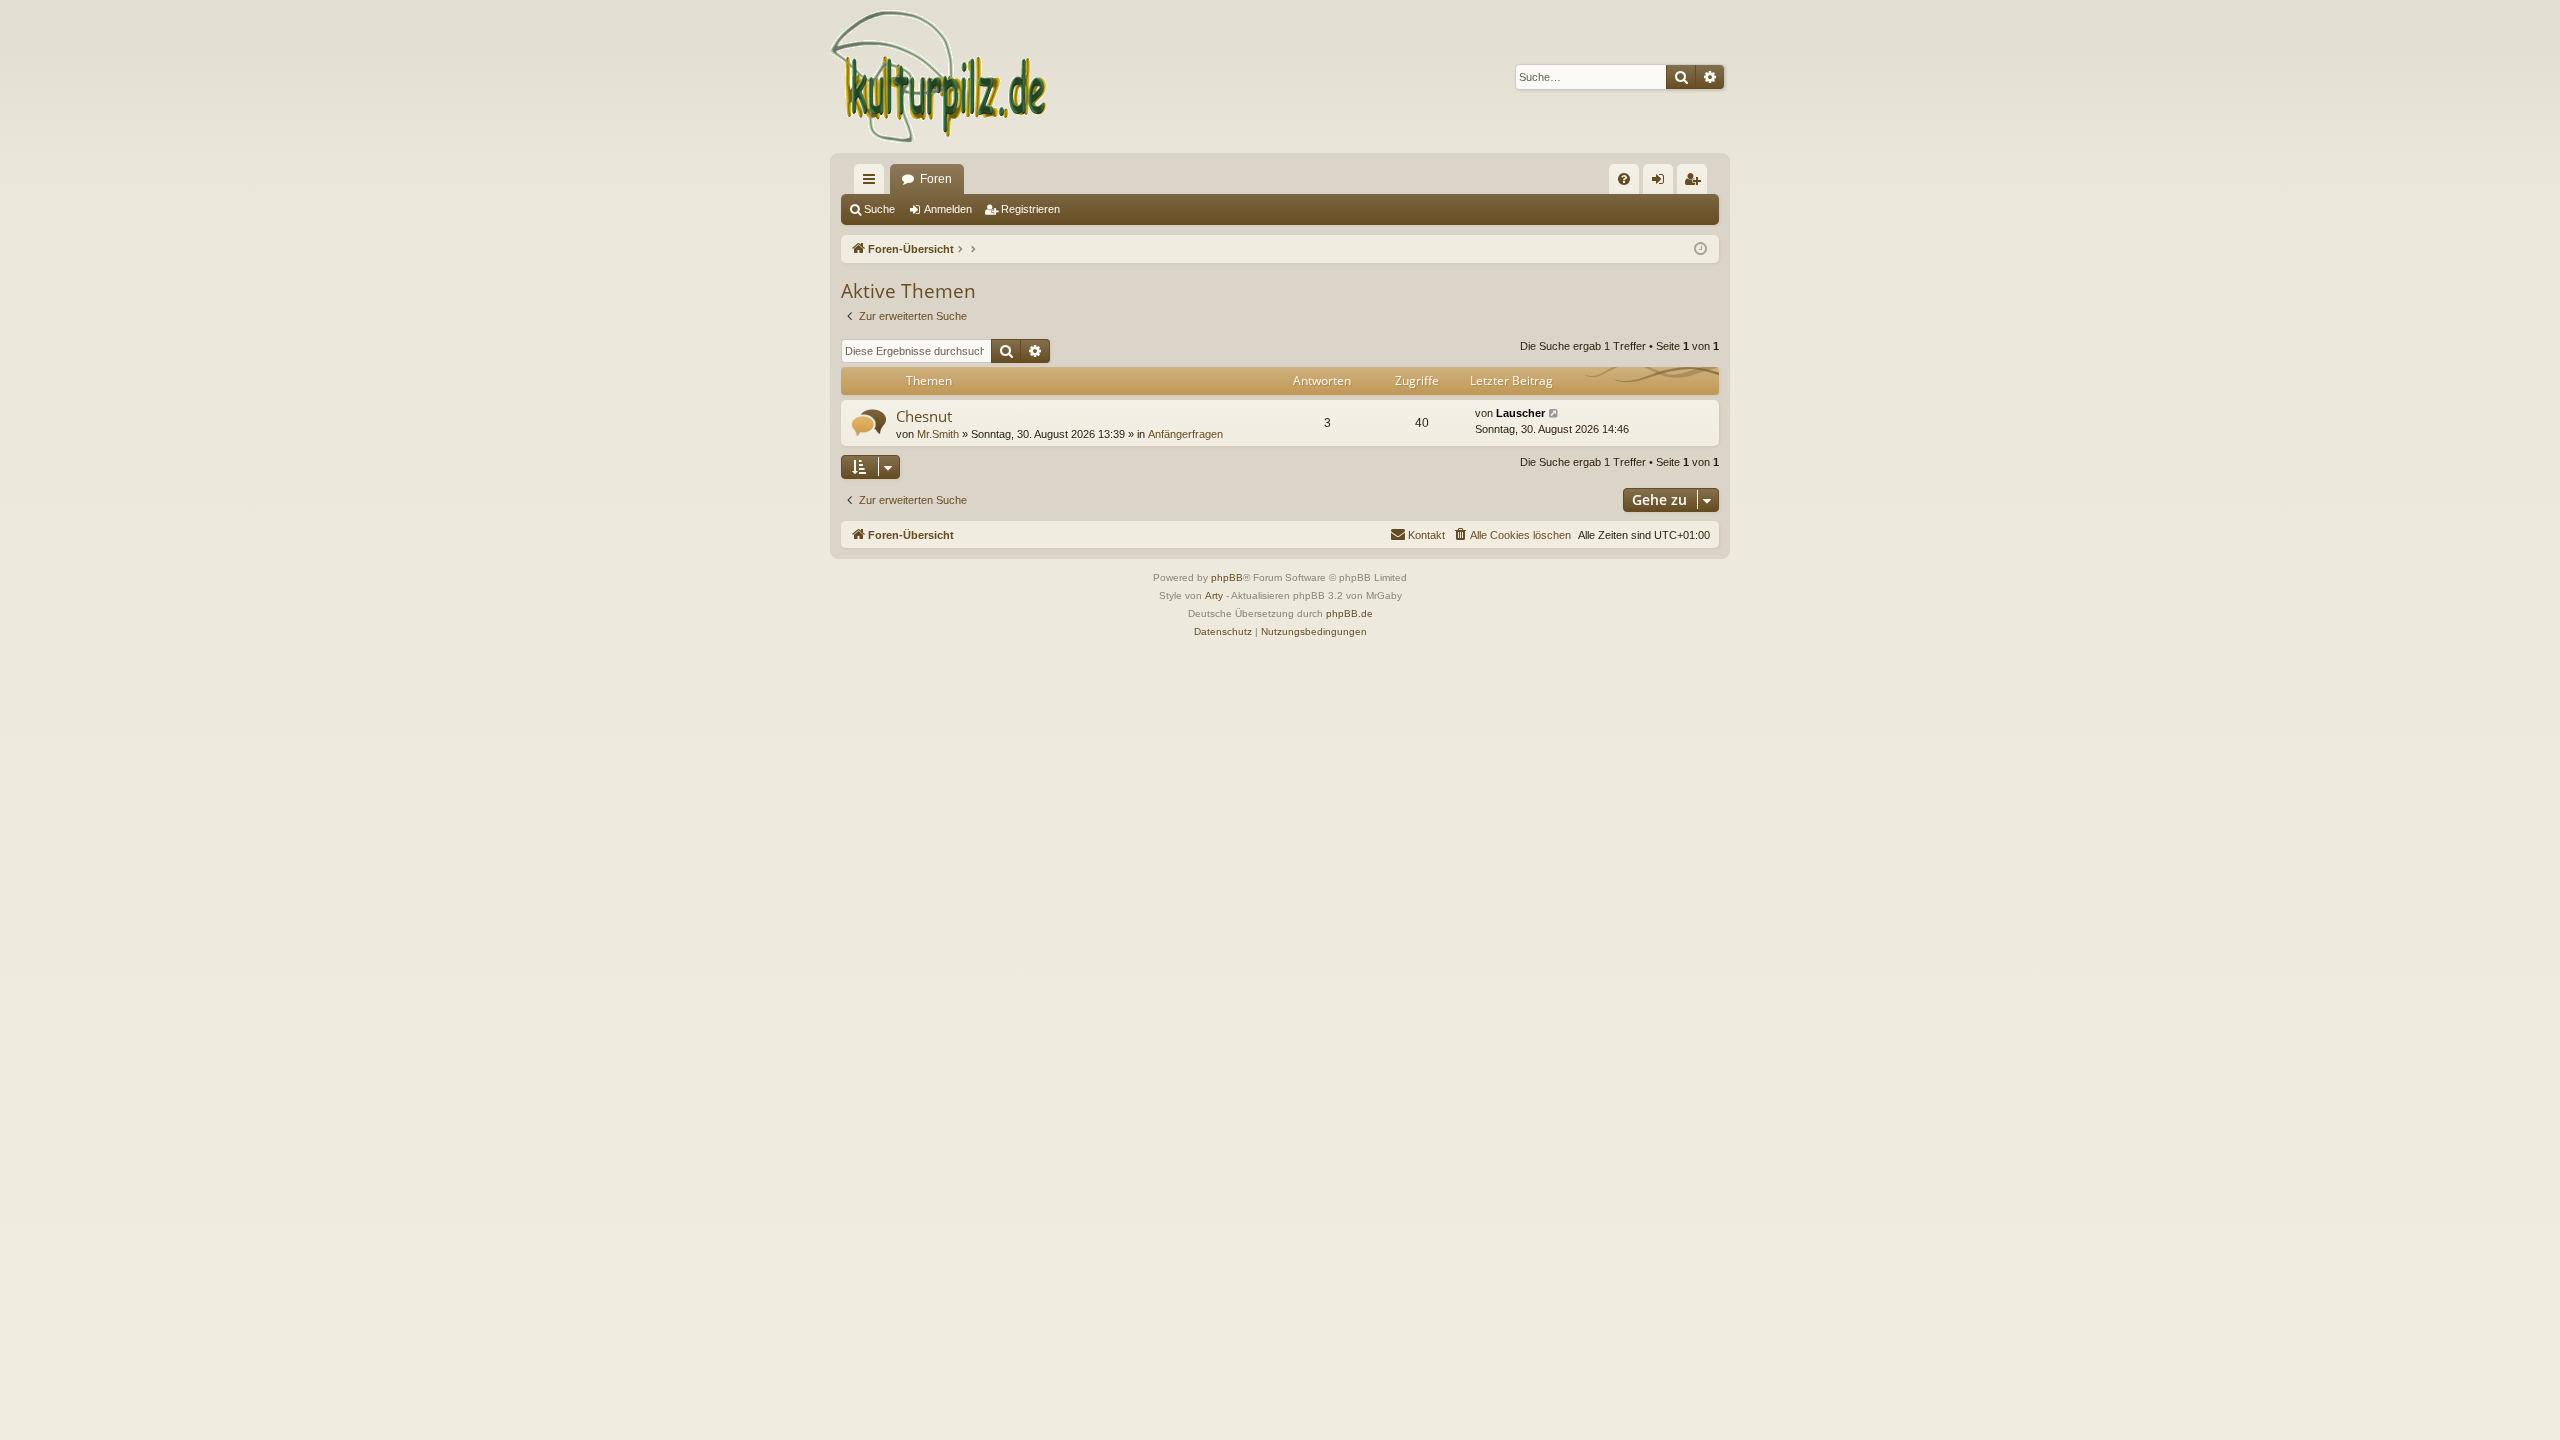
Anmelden (948, 209)
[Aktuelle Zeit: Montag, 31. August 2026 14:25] (1700, 249)
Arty (1214, 595)
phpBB (1227, 577)
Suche (879, 209)
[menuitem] (1624, 179)
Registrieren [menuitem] (1696, 183)
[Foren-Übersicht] (939, 76)
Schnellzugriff (873, 183)
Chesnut (924, 416)
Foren (936, 179)
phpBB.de (1349, 613)
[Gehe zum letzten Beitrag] (1554, 413)
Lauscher (1520, 413)
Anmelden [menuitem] (1662, 183)
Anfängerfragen (1185, 434)
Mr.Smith (938, 434)
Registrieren (1030, 209)
